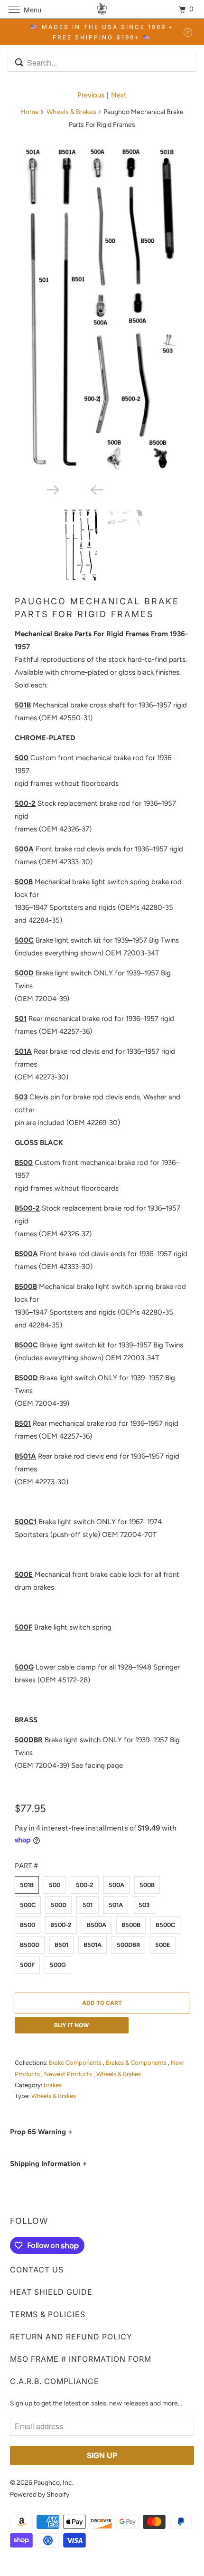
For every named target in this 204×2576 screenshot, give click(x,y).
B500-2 (61, 1925)
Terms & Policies (48, 2314)
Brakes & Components (137, 2063)
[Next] (80, 489)
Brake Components (76, 2063)
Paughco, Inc (53, 2483)
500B (147, 1885)
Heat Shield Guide (51, 2292)
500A (116, 1885)
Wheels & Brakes (71, 112)
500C (28, 1905)
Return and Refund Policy (71, 2337)
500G (58, 1965)
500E (163, 1945)
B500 (28, 1925)
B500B (131, 1925)
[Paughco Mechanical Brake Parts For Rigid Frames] (102, 308)
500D (59, 1905)
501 (88, 1905)
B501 (61, 1945)
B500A (97, 1925)
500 (55, 1885)
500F (27, 1965)
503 (144, 1905)
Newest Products (69, 2074)
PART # (26, 1866)
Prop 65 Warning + (41, 2132)
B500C (165, 1925)
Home (30, 112)
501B (27, 1885)
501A (116, 1905)
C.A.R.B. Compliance (55, 2381)
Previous (91, 95)
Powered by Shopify (40, 2495)
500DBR (128, 1945)
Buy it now (71, 2025)
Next (119, 95)
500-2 (85, 1885)
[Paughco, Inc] (102, 9)
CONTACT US (37, 2270)
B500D (30, 1945)
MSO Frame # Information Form (81, 2359)
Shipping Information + (48, 2164)
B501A (93, 1945)
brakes (53, 2085)
